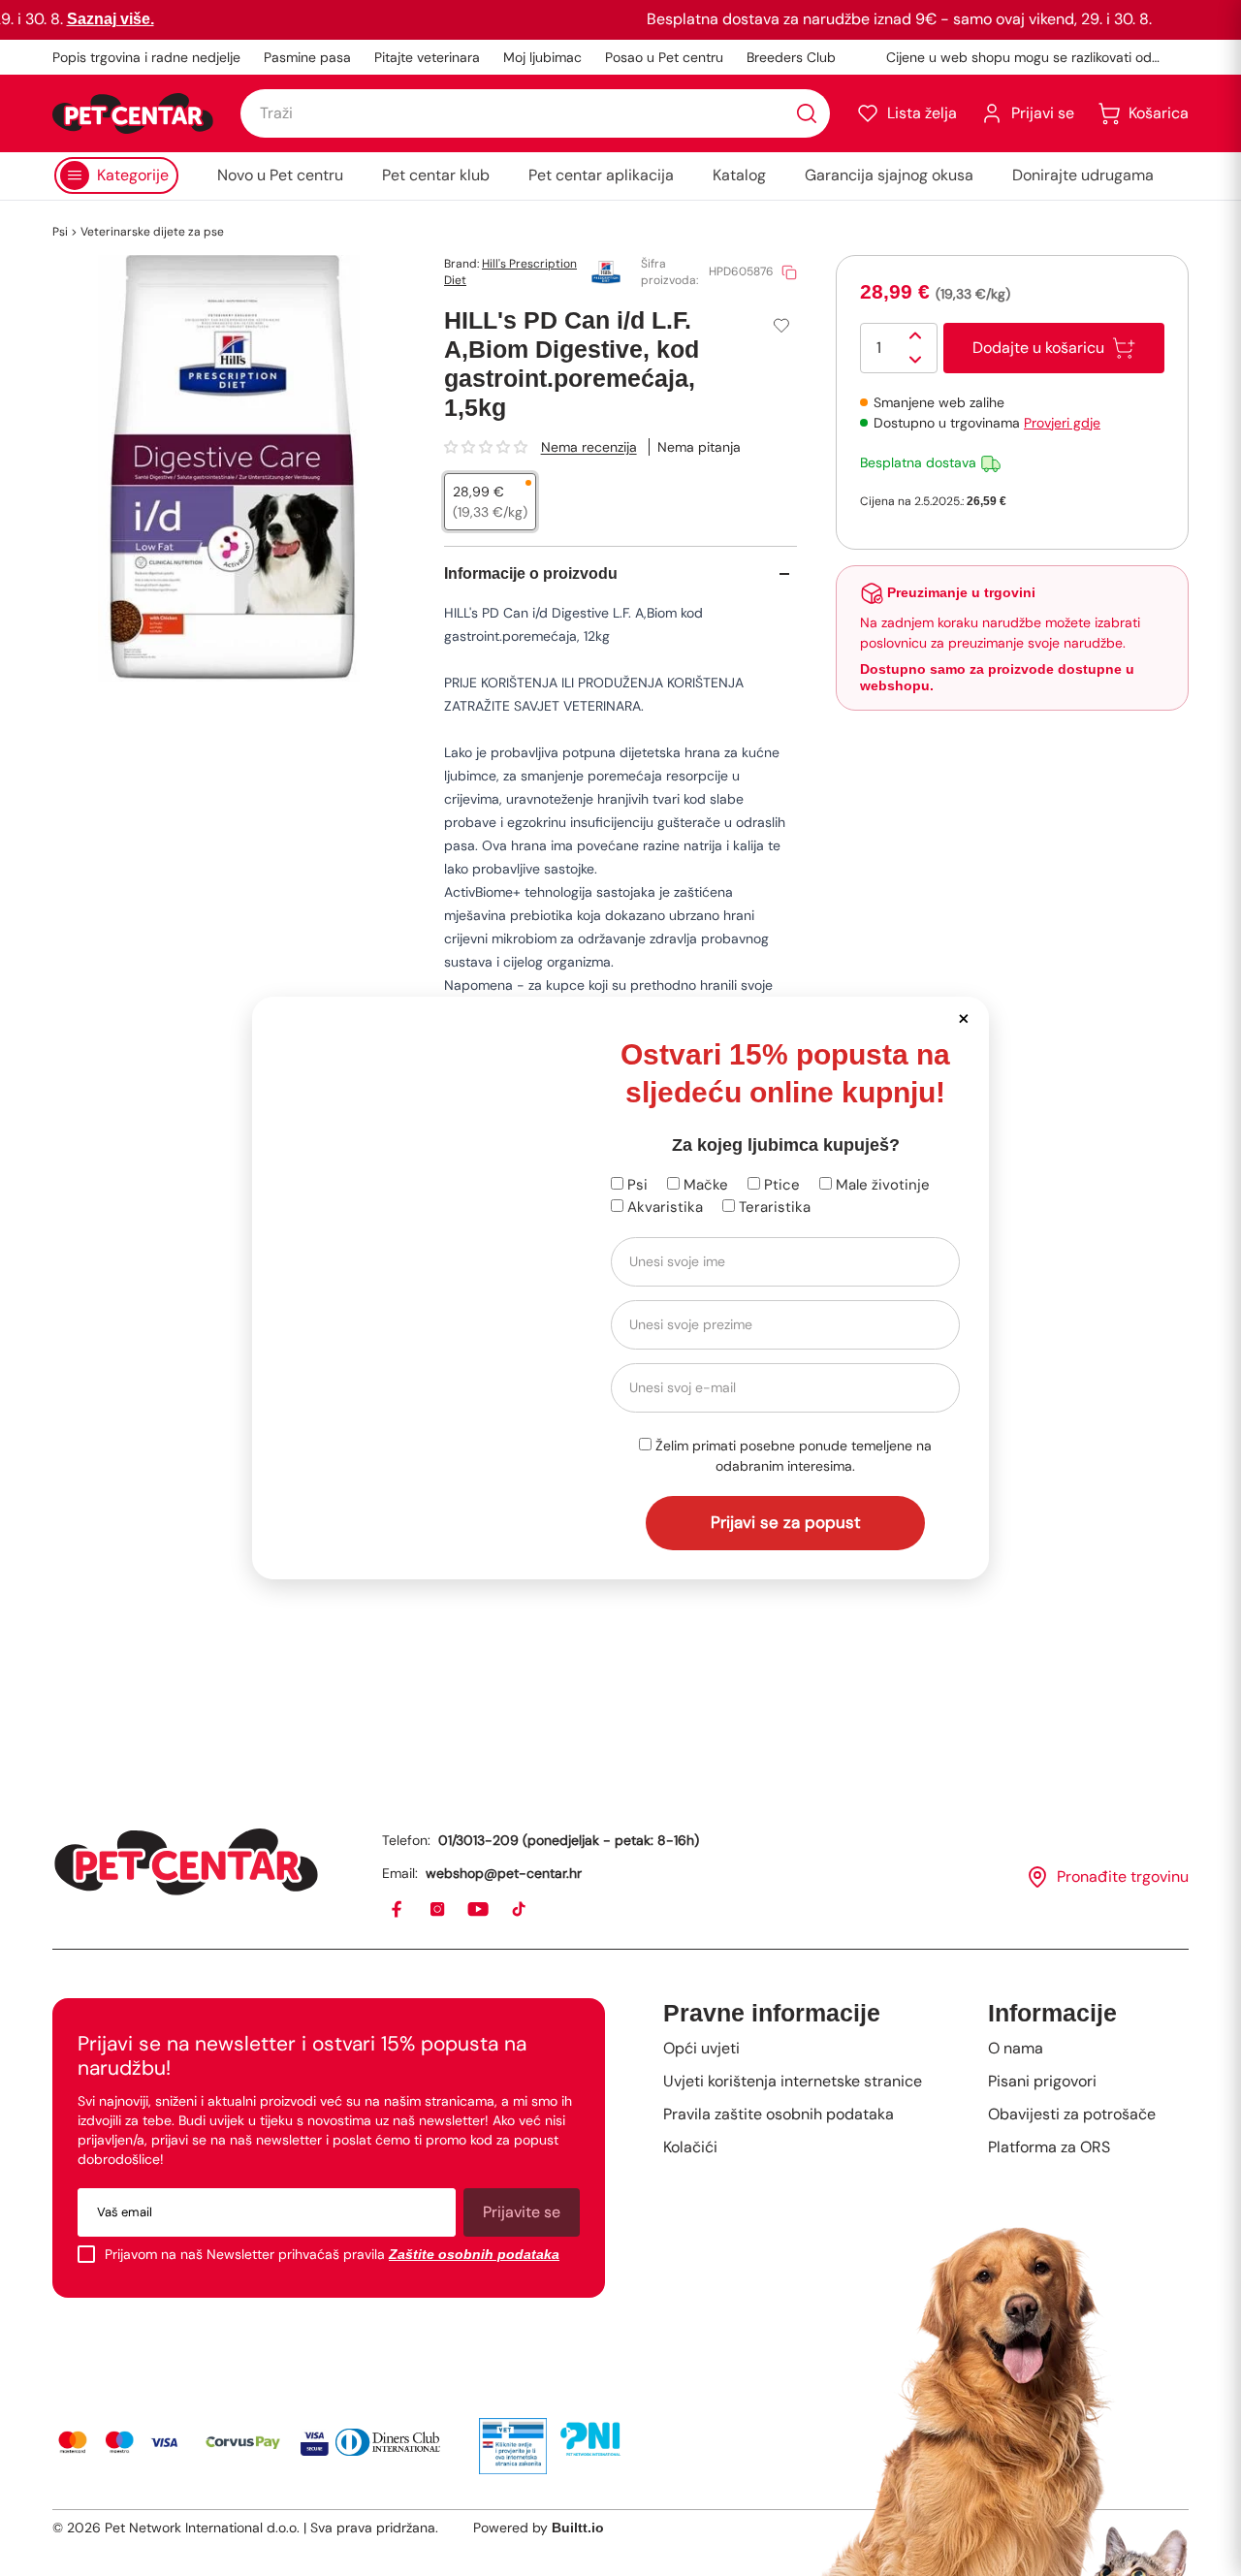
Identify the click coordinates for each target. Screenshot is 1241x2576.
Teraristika (773, 1207)
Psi (636, 1185)
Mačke (704, 1185)
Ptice (780, 1185)
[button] (963, 1018)
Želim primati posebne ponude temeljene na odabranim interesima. (792, 1456)
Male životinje (881, 1185)
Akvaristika (663, 1207)
